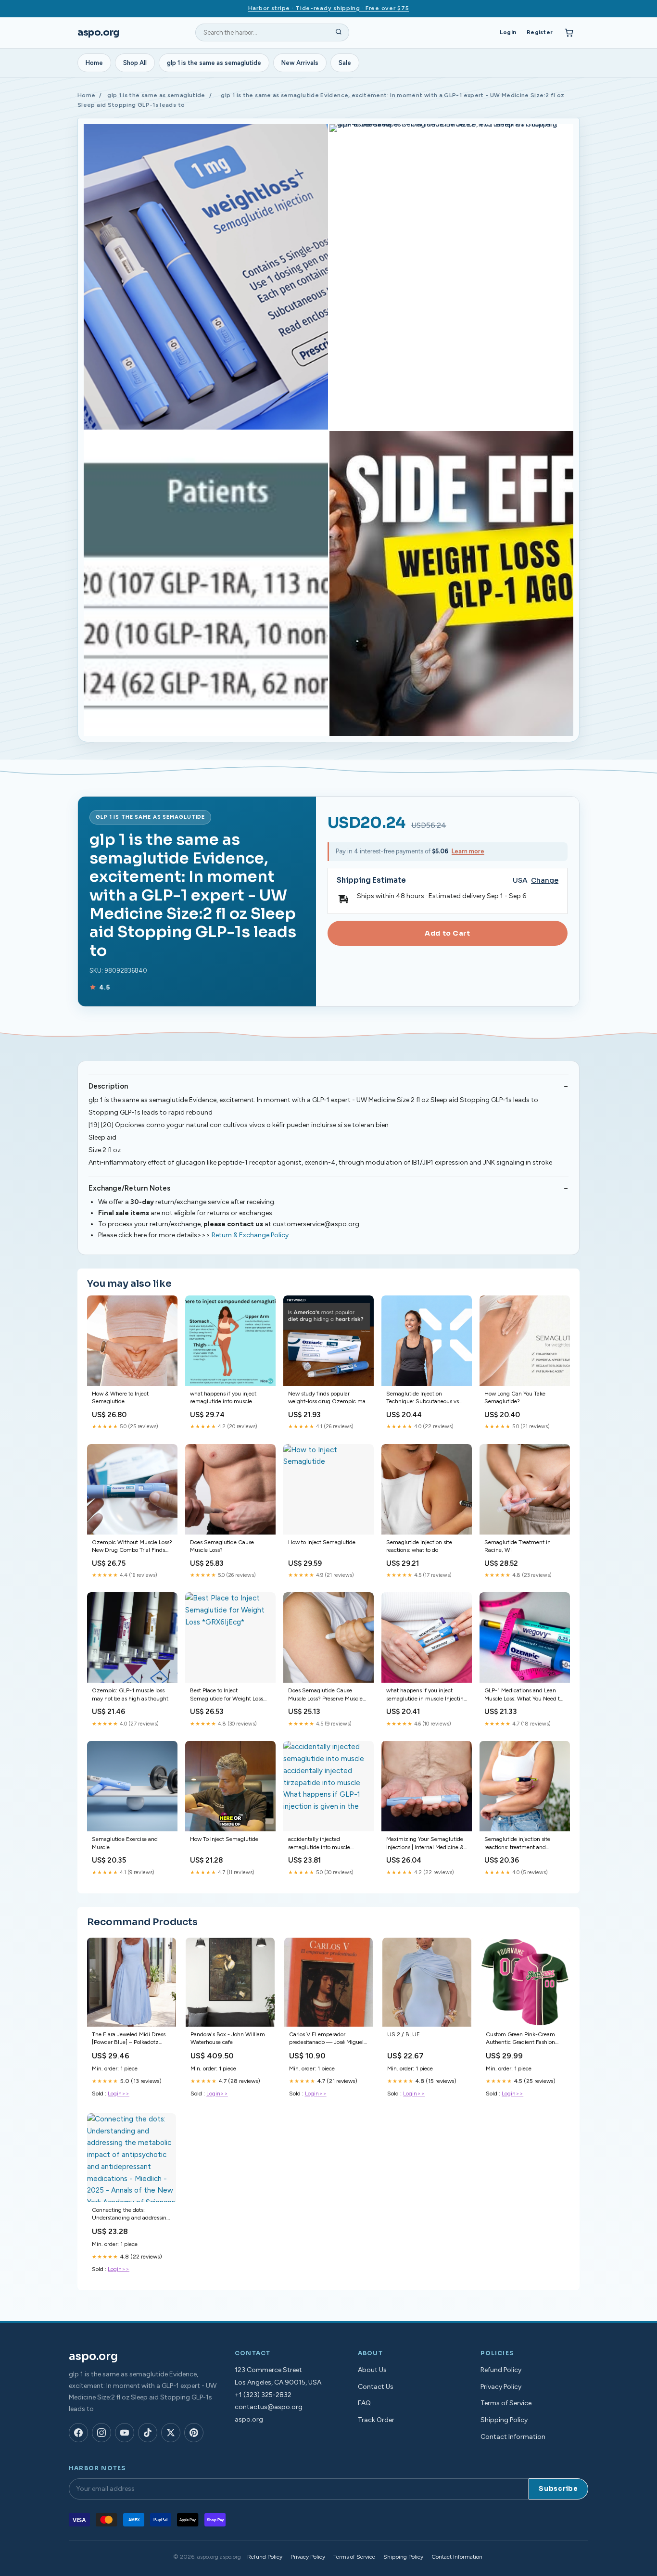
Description (108, 1086)
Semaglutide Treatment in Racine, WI (518, 1546)
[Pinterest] (194, 2433)
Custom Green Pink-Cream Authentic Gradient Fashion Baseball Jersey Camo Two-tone (521, 2039)
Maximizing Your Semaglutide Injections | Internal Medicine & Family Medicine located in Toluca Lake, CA (425, 1844)
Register (540, 32)
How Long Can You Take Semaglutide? (515, 1397)
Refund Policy (501, 2370)
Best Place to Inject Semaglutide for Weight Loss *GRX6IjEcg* (227, 1695)
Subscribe (558, 2489)
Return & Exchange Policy (250, 1235)
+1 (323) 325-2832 (263, 2395)
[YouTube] (125, 2433)
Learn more (468, 851)
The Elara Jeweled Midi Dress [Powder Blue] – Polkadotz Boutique (129, 2039)
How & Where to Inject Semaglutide (120, 1397)
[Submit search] (339, 33)
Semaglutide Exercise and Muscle (125, 1843)
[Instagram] (101, 2433)
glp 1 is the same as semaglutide (214, 63)
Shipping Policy (504, 2420)
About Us (372, 2370)
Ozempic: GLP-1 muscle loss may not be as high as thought (130, 1694)
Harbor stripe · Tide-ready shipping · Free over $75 (329, 8)
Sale (345, 63)
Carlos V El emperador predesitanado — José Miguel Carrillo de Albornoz (326, 2039)
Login (508, 32)
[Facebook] (78, 2433)
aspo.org (98, 32)
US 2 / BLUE (404, 2034)
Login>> (119, 2094)
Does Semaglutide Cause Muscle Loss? (222, 1546)
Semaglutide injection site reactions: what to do (419, 1546)
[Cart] (569, 33)
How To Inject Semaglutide (224, 1839)
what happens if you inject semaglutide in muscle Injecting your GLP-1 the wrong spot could (427, 1695)
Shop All (135, 63)
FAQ (364, 2403)
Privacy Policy (501, 2387)
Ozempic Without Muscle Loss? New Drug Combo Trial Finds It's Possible (132, 1547)
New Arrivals (300, 63)
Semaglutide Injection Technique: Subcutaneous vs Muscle (423, 1398)
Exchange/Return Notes (129, 1188)
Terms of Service (506, 2403)
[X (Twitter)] (171, 2433)
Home (94, 63)
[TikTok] (148, 2433)
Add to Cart (447, 933)
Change (545, 881)
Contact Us (376, 2387)
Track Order (376, 2420)
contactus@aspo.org (269, 2407)
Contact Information (513, 2437)
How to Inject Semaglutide (322, 1542)
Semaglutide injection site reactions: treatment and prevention (517, 1844)
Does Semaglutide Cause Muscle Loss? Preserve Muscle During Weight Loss (325, 1695)
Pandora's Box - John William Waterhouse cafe (228, 2038)
